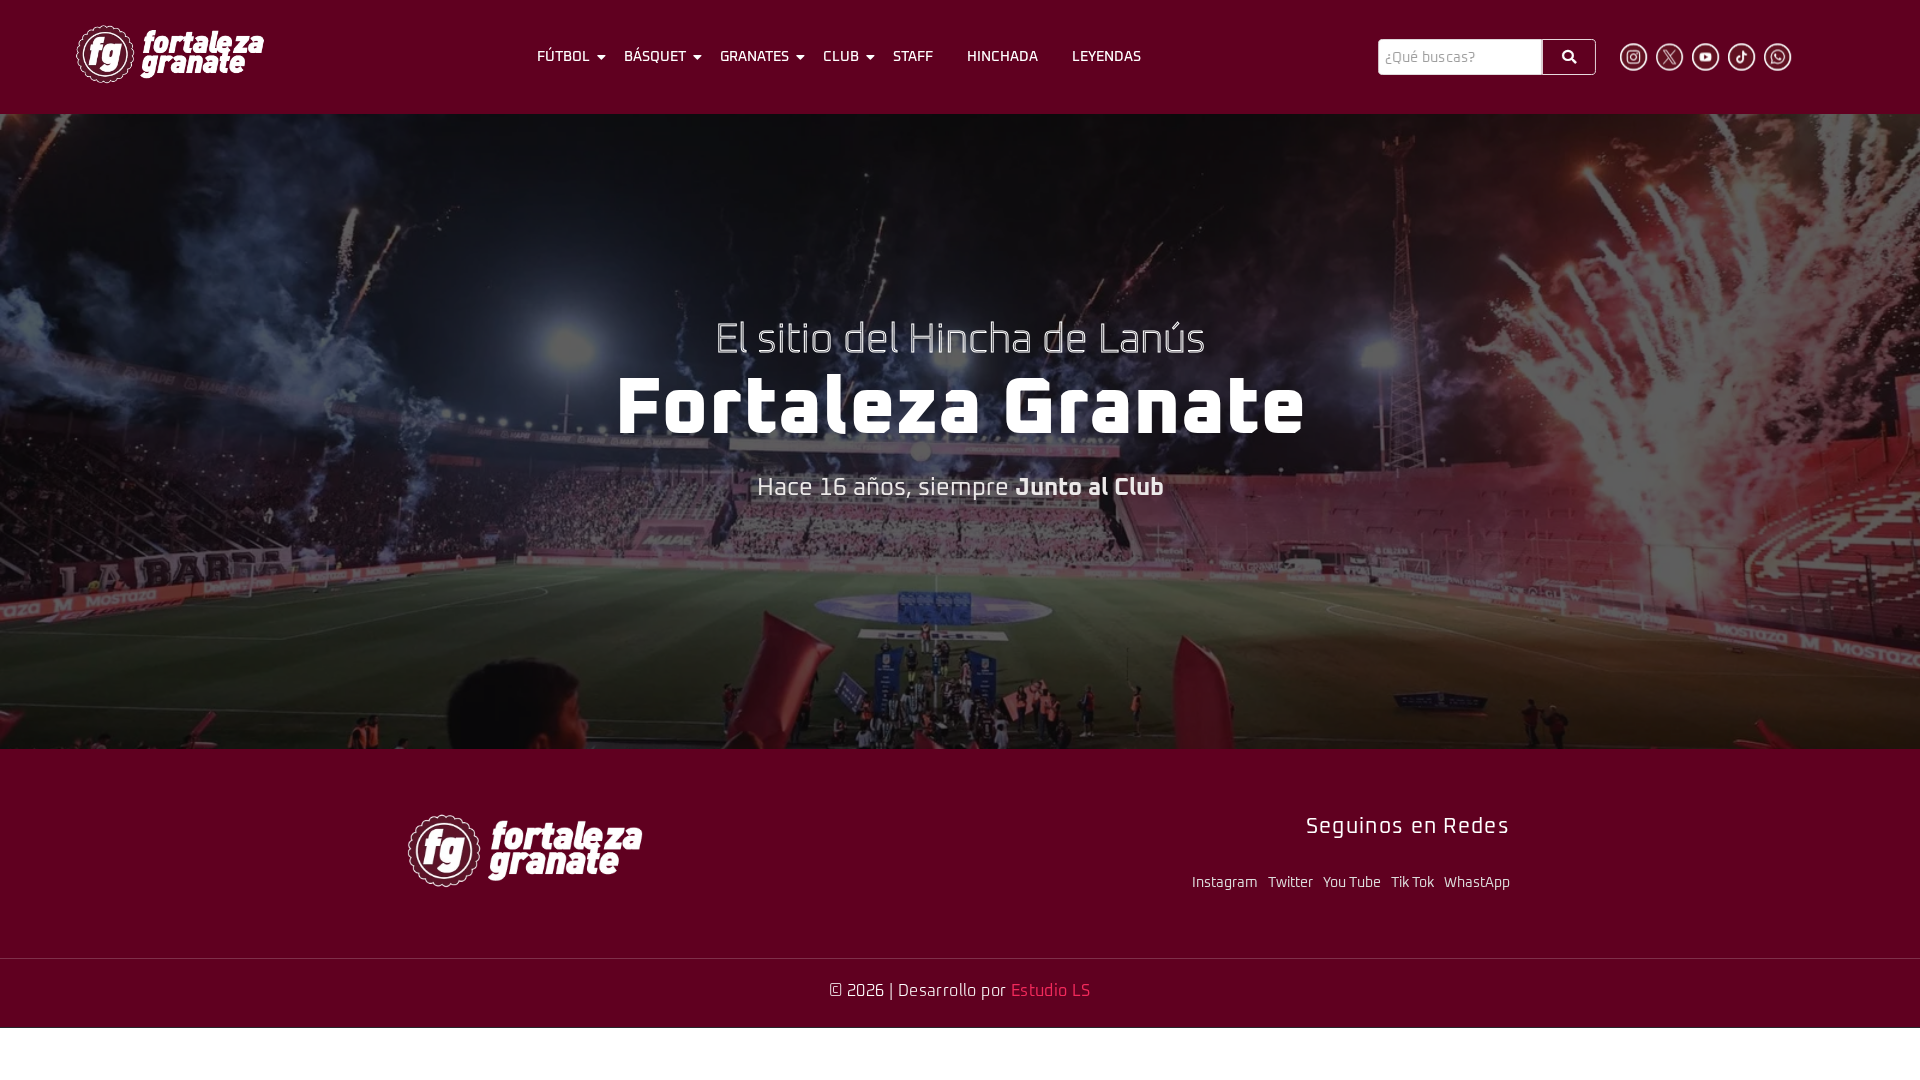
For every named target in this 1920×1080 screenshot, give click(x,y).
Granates (754, 57)
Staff (913, 57)
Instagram (1225, 883)
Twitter (1290, 883)
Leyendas (1106, 57)
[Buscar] (1569, 57)
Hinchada (1002, 57)
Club (841, 57)
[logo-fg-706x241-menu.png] (170, 54)
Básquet (655, 57)
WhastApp (1477, 883)
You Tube (1352, 883)
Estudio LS (1051, 991)
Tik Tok (1412, 883)
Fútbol (563, 57)
